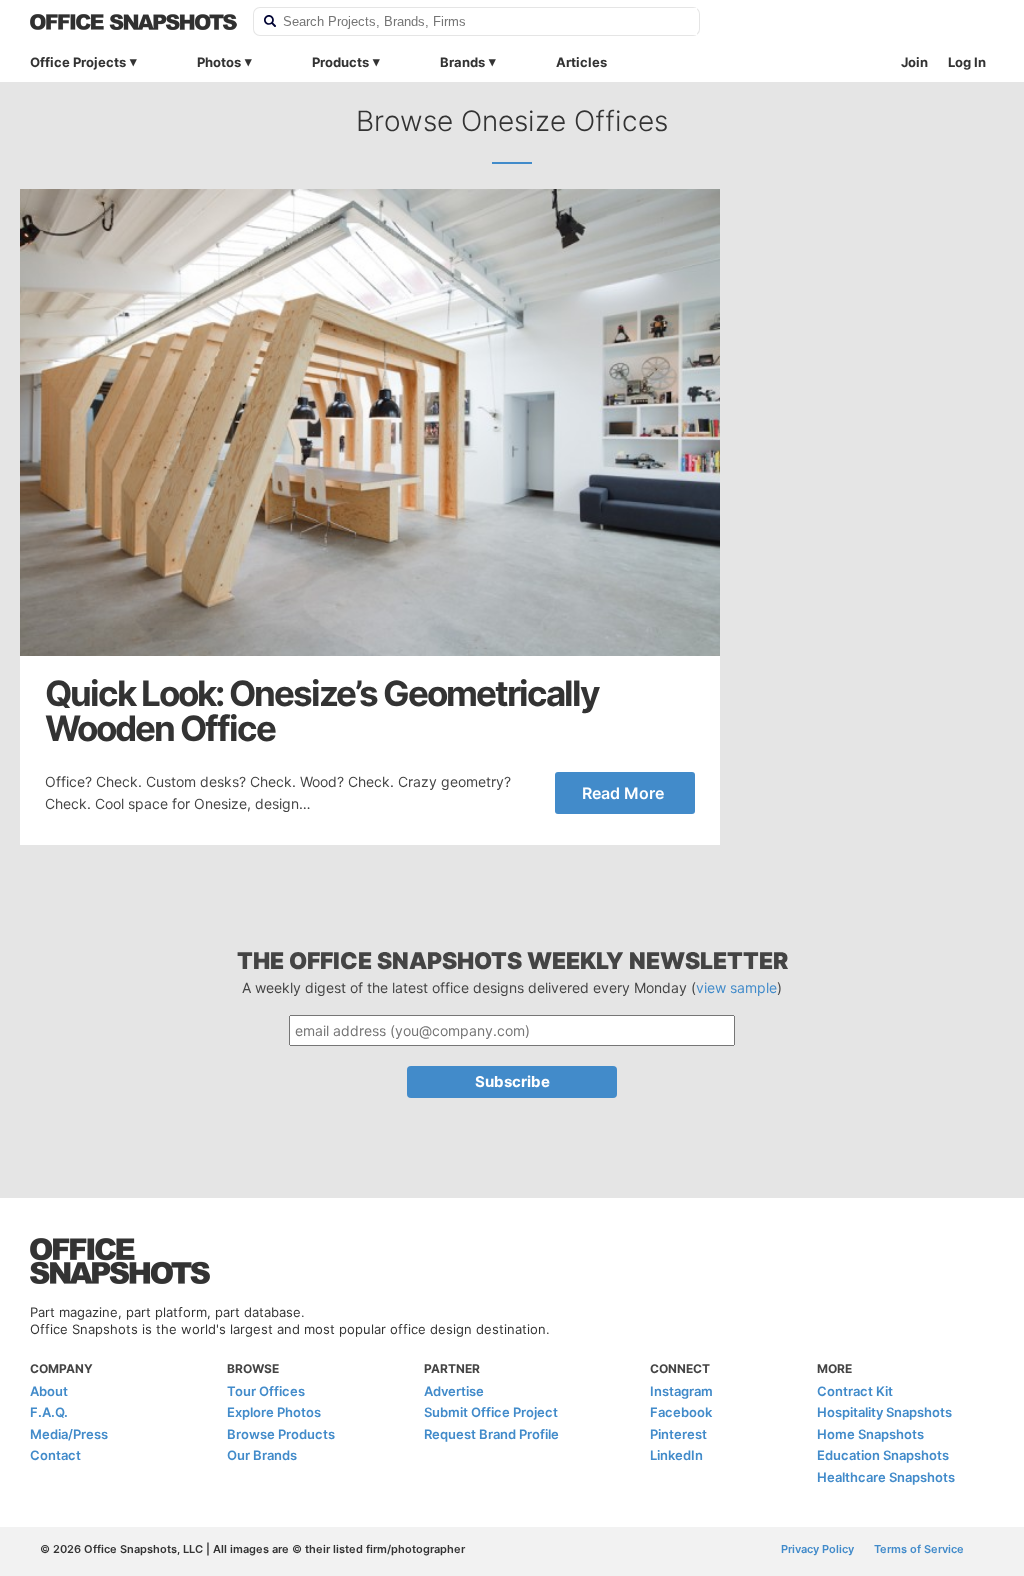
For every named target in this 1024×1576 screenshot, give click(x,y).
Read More (623, 793)
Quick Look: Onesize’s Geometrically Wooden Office (322, 711)
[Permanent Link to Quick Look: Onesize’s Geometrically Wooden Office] (370, 422)
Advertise (454, 1391)
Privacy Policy (817, 1549)
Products (340, 62)
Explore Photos (274, 1412)
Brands (462, 62)
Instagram (681, 1391)
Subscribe (512, 1081)
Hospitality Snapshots (884, 1412)
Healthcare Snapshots (886, 1477)
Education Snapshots (883, 1455)
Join (914, 62)
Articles (581, 62)
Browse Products (281, 1434)
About (49, 1391)
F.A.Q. (49, 1412)
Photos (219, 62)
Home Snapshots (870, 1434)
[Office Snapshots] (133, 22)
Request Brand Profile (491, 1434)
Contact (55, 1455)
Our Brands (262, 1455)
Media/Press (69, 1434)
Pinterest (678, 1434)
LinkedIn (676, 1455)
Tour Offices (266, 1391)
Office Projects (78, 62)
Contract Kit (855, 1391)
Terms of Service (919, 1549)
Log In (967, 62)
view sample (736, 987)
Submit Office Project (491, 1412)
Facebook (681, 1412)
